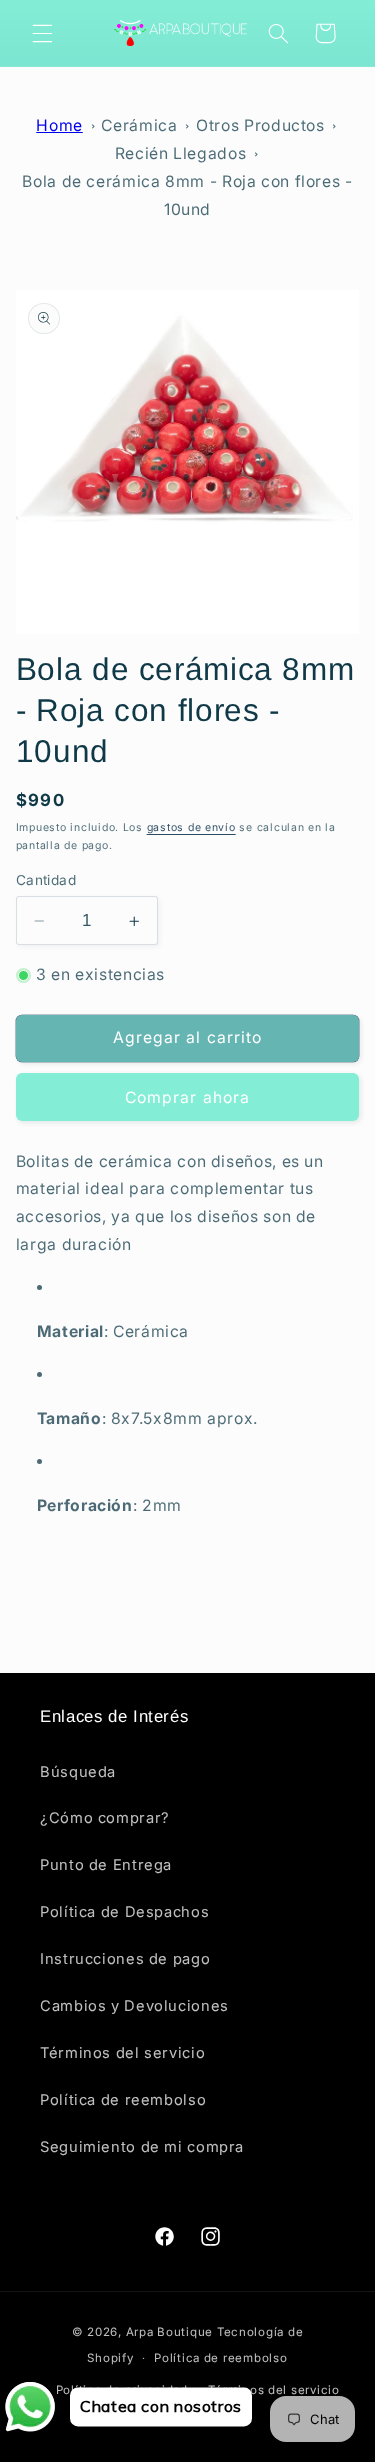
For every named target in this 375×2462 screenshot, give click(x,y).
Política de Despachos (124, 1912)
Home (59, 125)
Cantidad (46, 880)
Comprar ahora (187, 1097)
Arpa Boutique (170, 2332)
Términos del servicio (122, 2053)
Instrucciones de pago (125, 1959)
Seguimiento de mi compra (142, 2147)
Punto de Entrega (106, 1865)
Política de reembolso (123, 2100)
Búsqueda (78, 1772)
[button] (42, 33)
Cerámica (139, 125)
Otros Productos (260, 125)
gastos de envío (191, 827)
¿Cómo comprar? (105, 1818)
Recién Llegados (180, 153)
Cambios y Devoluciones (134, 2006)
